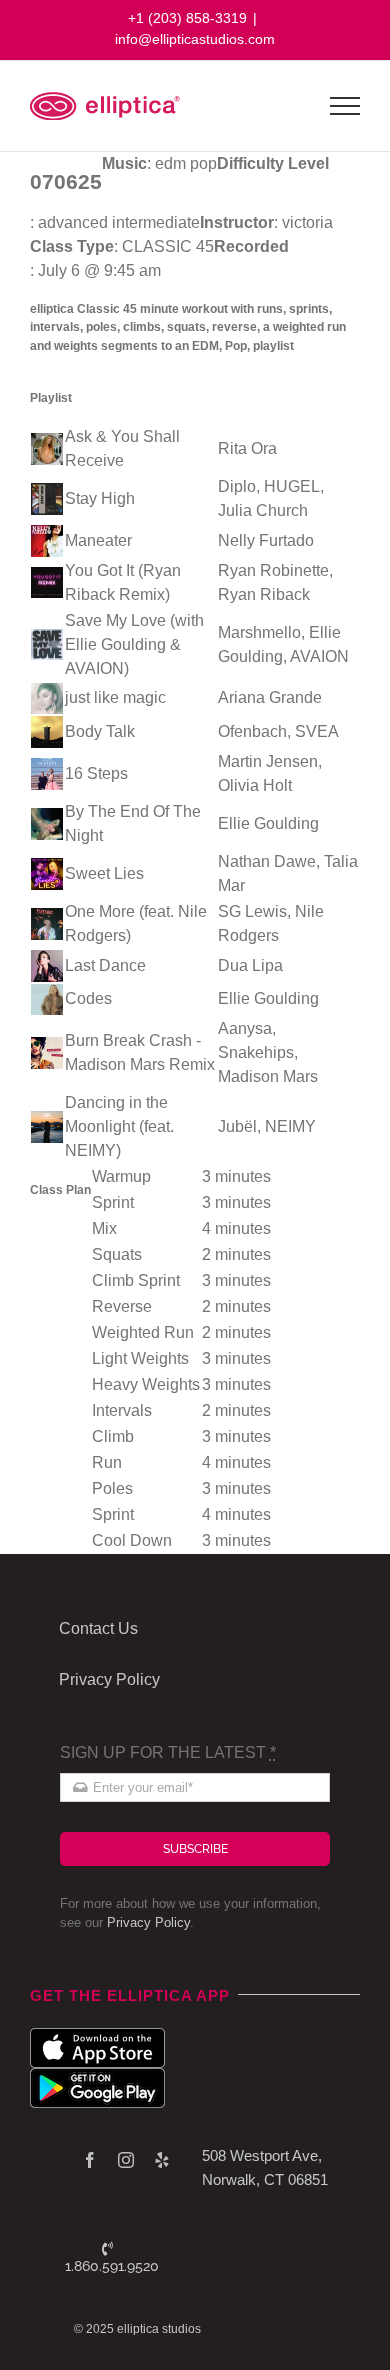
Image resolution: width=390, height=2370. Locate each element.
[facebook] (90, 2160)
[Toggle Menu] (345, 106)
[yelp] (162, 2160)
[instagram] (126, 2160)
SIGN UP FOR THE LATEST (168, 1752)
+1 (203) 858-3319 (187, 18)
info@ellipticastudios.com (195, 39)
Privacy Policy (148, 1922)
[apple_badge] (97, 2035)
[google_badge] (97, 2075)
